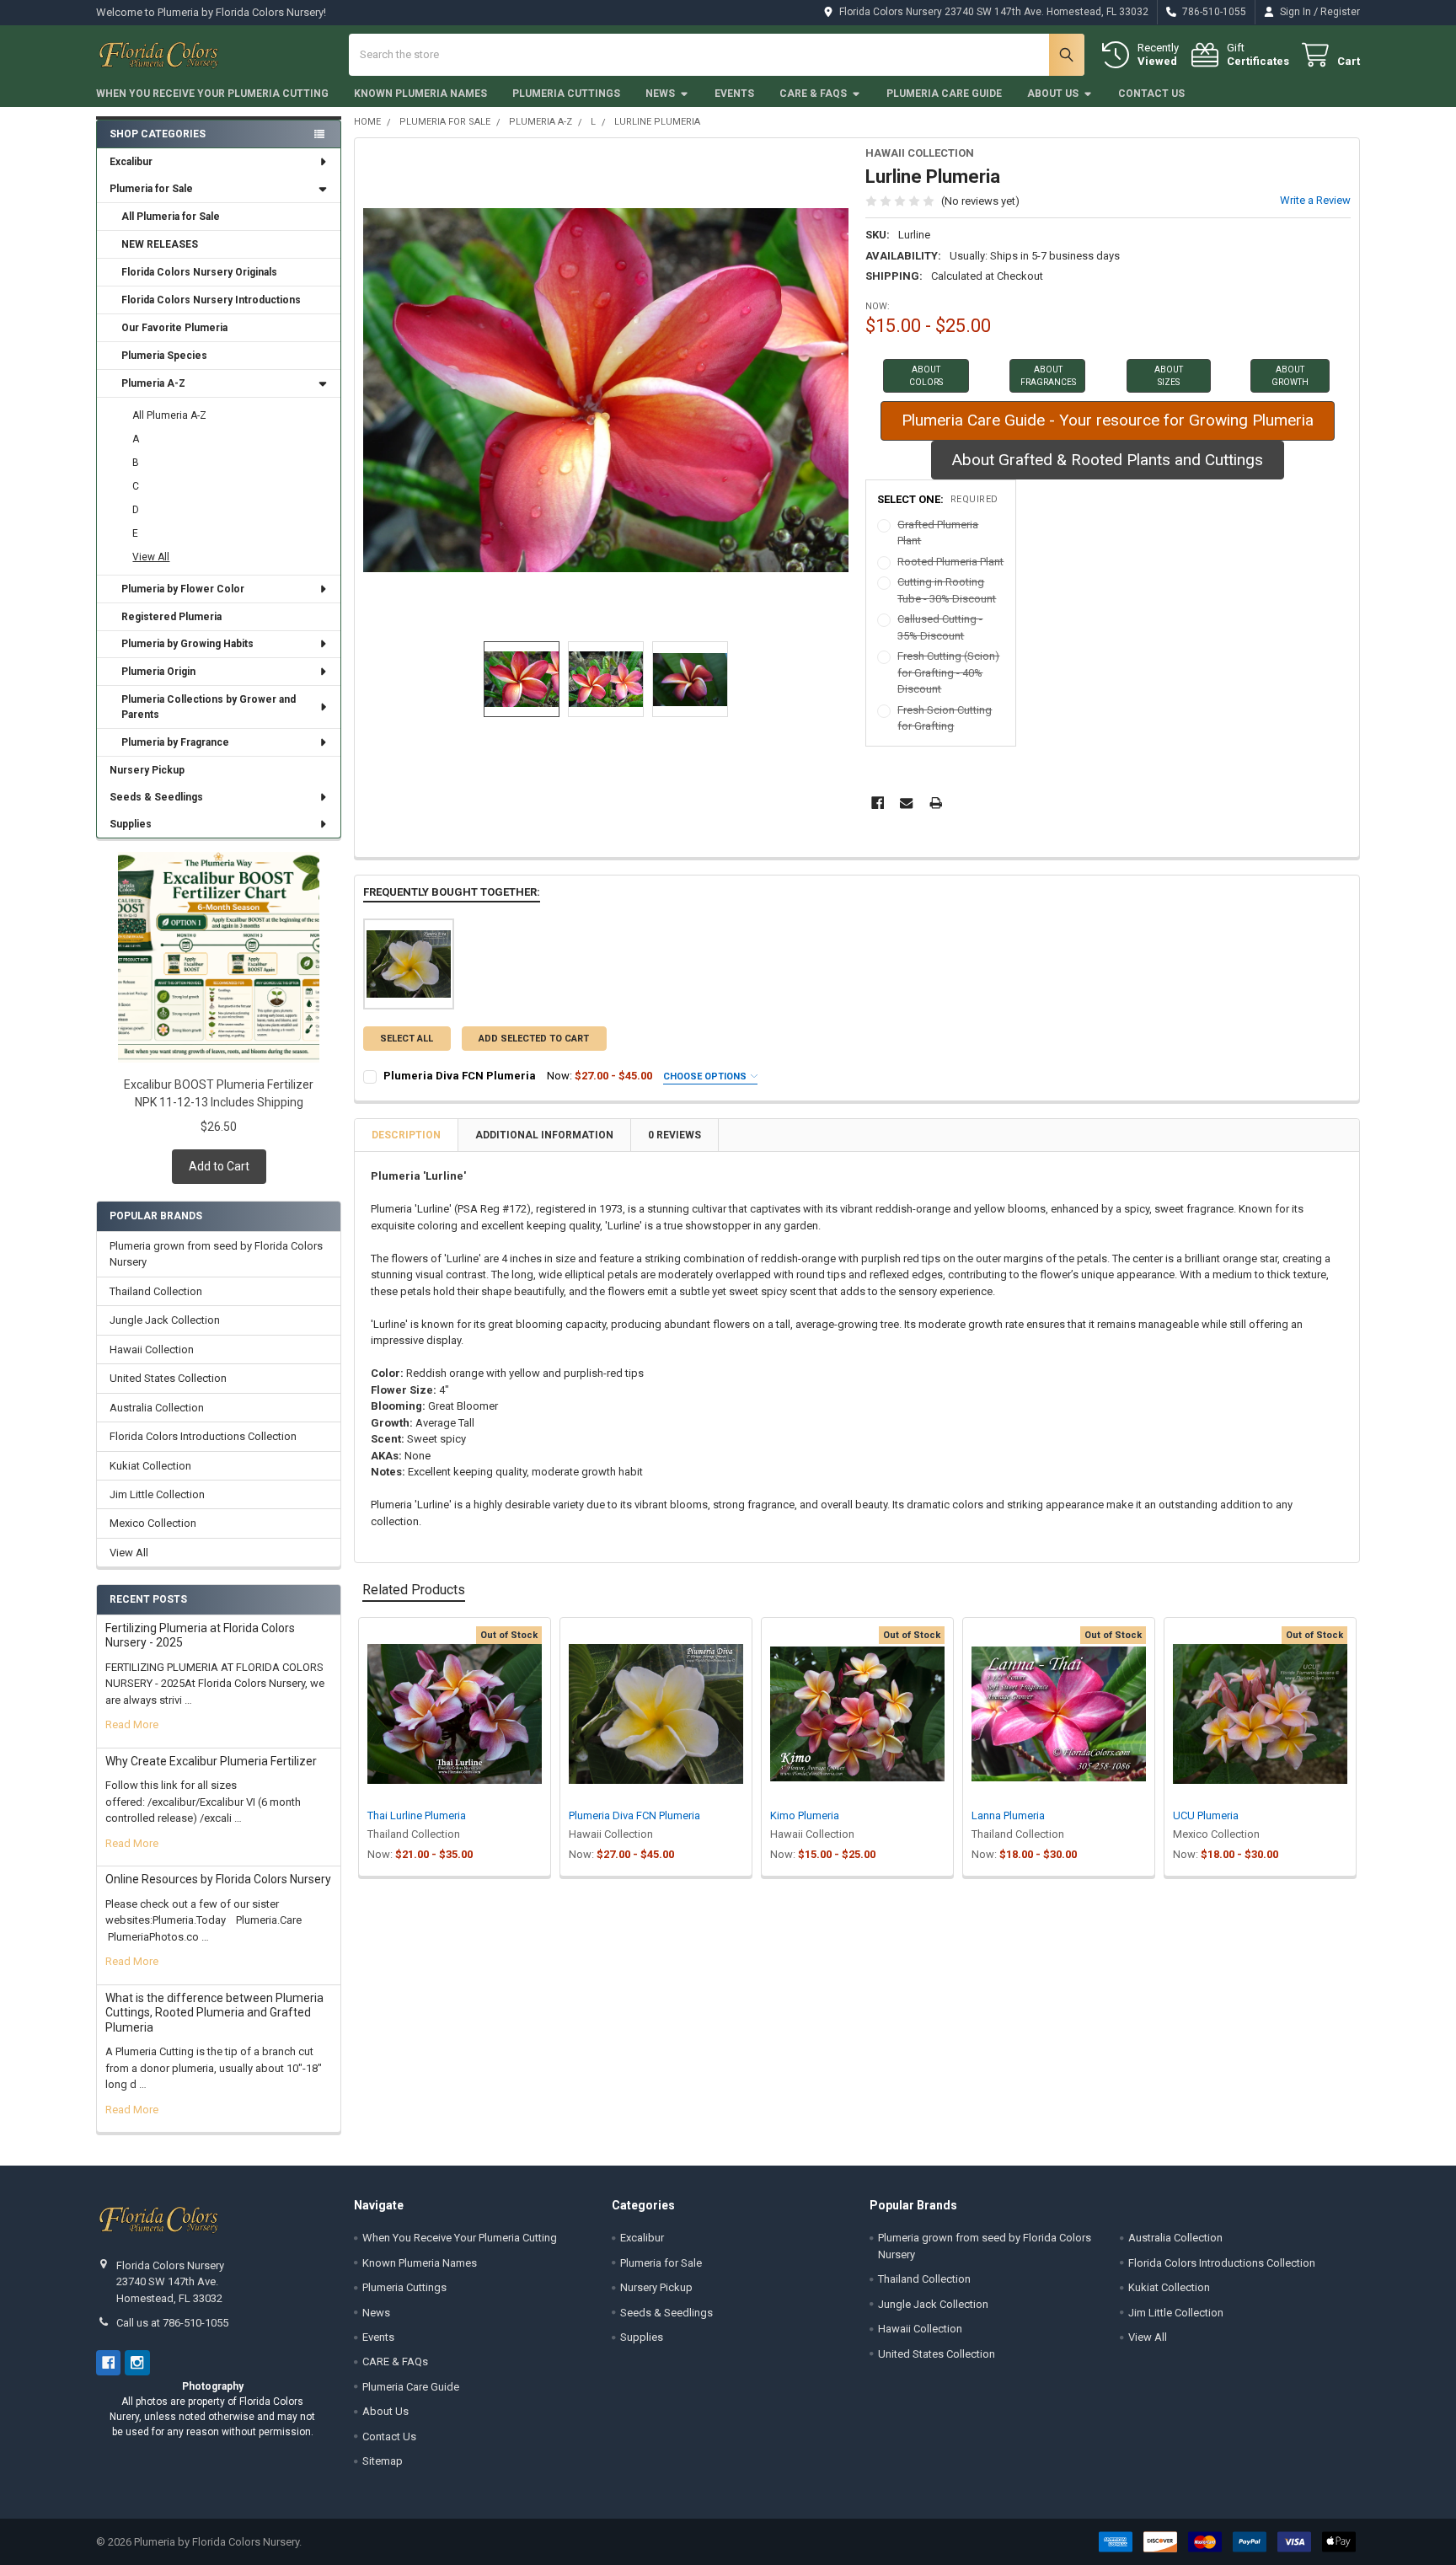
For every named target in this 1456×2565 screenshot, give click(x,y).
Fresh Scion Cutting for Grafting (945, 718)
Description (406, 1135)
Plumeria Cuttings (566, 94)
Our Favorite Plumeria (174, 328)
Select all (407, 1039)
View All (151, 557)
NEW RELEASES (160, 244)
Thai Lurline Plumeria (417, 1815)
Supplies (131, 824)
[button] (926, 376)
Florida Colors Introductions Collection (203, 1436)
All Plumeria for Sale (171, 217)
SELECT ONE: (938, 499)
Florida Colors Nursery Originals (199, 272)
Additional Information (544, 1135)
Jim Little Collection (157, 1494)
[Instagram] (137, 2362)
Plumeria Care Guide (944, 94)
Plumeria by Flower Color (183, 589)
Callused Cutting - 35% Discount (940, 627)
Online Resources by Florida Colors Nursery (218, 1879)
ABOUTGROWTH (1290, 376)
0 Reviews (674, 1135)
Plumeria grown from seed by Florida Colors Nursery (216, 1254)
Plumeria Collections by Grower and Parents (209, 707)
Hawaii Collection (152, 1349)
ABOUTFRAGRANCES (1048, 376)
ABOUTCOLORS (926, 376)
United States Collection (168, 1378)
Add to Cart (219, 1166)
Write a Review (1315, 200)
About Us (1053, 94)
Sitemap (383, 2461)
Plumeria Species (164, 356)
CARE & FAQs (813, 94)
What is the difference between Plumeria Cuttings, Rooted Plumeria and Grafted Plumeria (214, 2013)
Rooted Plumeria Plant (950, 562)
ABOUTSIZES (1169, 376)
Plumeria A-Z (153, 383)
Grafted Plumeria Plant (938, 533)
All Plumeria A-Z (169, 415)
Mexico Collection (153, 1523)
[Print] (936, 803)
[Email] (906, 803)
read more (132, 1724)
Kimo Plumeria (805, 1815)
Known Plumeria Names (420, 94)
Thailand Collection (156, 1291)
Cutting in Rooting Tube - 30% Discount (947, 590)
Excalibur (131, 162)
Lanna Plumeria (1008, 1815)
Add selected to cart (534, 1039)
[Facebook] (878, 803)
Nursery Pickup (147, 770)
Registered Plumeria (171, 617)
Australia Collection (157, 1408)
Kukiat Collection (150, 1466)
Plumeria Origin (158, 672)
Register (1340, 12)
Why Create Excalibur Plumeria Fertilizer (211, 1761)
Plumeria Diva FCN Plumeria (460, 1076)
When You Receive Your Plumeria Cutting (212, 94)
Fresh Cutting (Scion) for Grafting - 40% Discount (948, 672)
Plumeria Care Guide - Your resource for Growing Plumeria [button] (1108, 420)
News (660, 94)
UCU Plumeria (1206, 1815)
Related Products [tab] (414, 1590)
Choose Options (706, 1076)
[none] (606, 390)
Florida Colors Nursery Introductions (211, 300)
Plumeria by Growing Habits (187, 644)
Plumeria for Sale (151, 189)
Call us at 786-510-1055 (172, 2323)
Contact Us (1151, 94)
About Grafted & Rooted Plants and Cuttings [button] (1108, 460)
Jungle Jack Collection (165, 1320)
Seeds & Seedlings (156, 797)
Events (734, 94)
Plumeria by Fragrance (175, 742)
